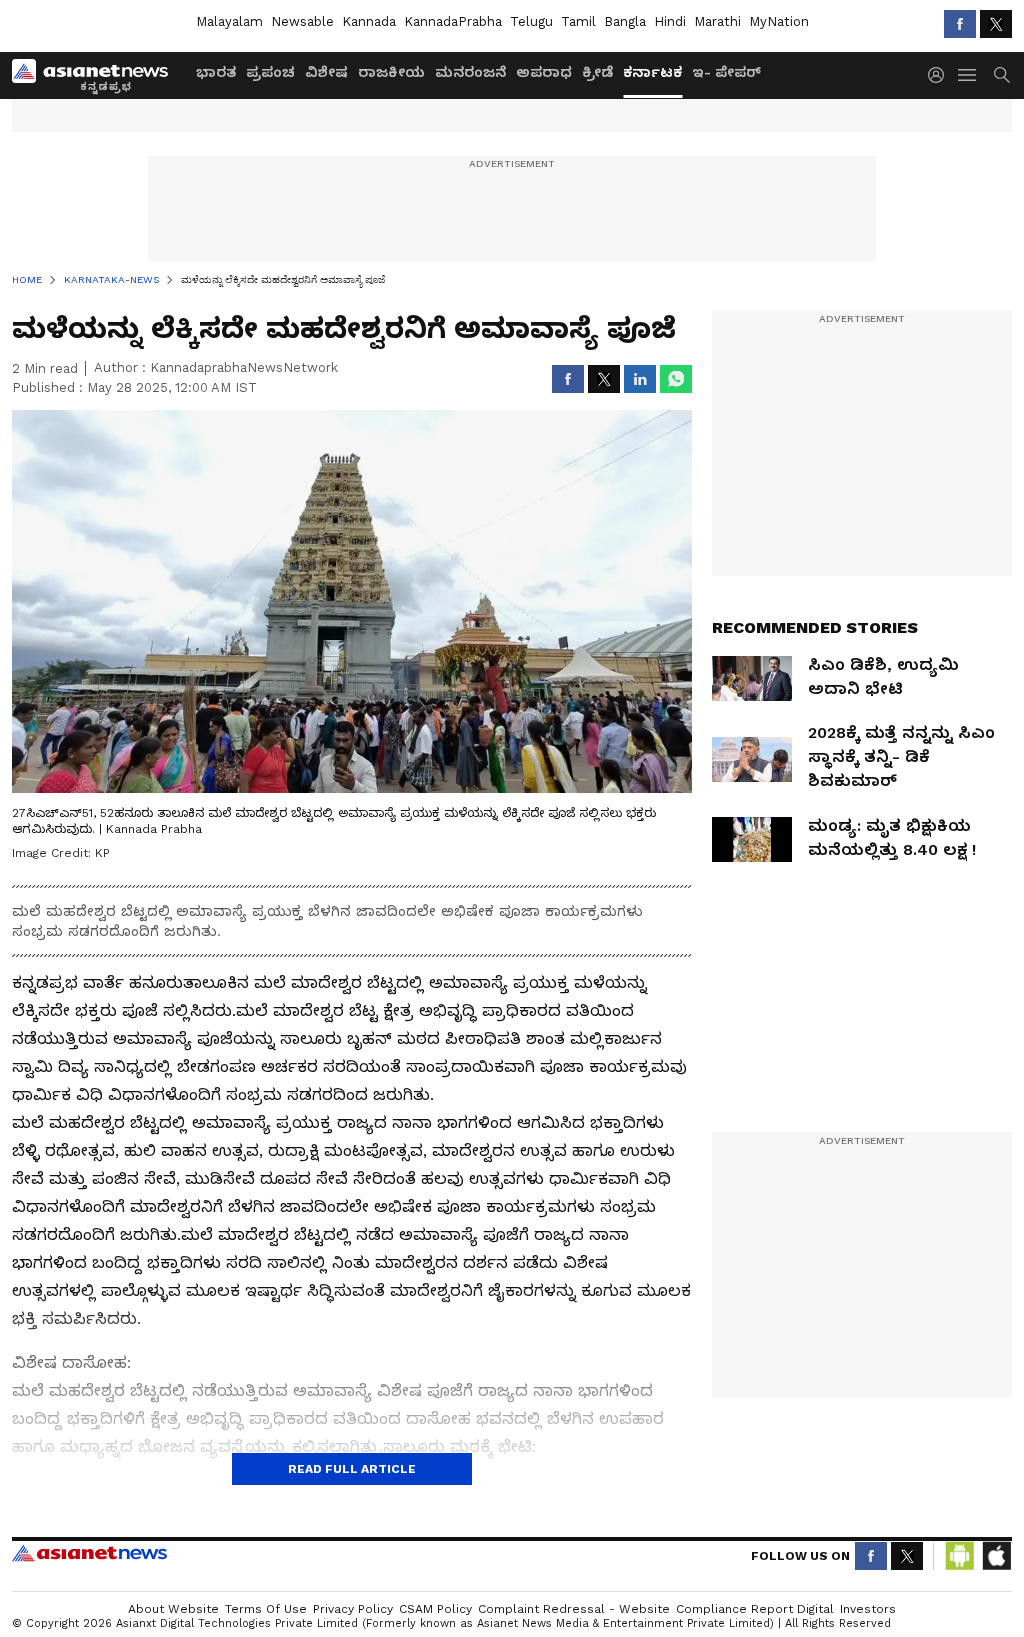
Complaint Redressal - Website (574, 1609)
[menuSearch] (1002, 75)
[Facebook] (960, 24)
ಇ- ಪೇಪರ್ (726, 72)
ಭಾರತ (216, 72)
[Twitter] (996, 24)
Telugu (531, 21)
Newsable (302, 21)
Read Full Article (352, 1469)
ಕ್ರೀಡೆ (597, 72)
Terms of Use (266, 1609)
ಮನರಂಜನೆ (470, 72)
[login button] (941, 75)
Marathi (717, 21)
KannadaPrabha (453, 21)
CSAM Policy (435, 1609)
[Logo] (97, 75)
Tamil (578, 21)
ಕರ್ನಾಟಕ (652, 72)
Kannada (369, 21)
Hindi (670, 21)
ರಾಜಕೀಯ (391, 72)
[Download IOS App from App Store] (996, 1556)
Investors (868, 1609)
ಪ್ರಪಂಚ (270, 72)
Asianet (89, 1553)
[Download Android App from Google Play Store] (960, 1556)
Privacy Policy (353, 1609)
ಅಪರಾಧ (544, 72)
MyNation (779, 21)
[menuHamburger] (968, 75)
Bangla (625, 21)
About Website (173, 1609)
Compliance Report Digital (755, 1609)
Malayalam (229, 21)
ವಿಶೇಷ (326, 72)
